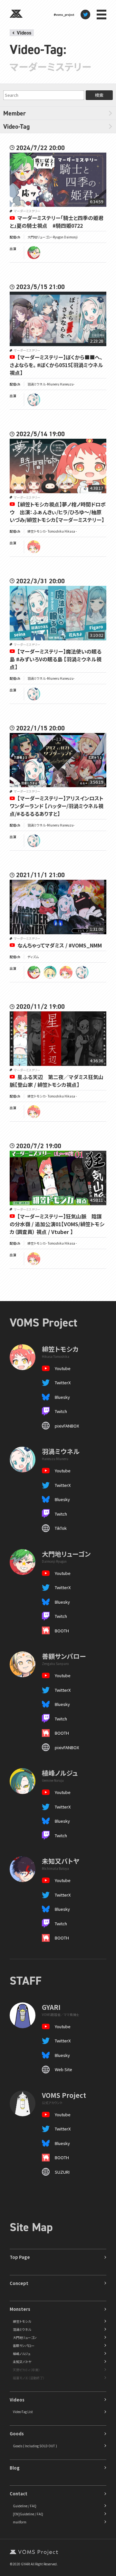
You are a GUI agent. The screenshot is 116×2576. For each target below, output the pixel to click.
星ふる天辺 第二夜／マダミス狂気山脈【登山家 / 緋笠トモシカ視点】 (57, 1081)
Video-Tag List (23, 2412)
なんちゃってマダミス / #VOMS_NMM (60, 945)
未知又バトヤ (22, 2362)
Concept (19, 2283)
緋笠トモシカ (22, 2321)
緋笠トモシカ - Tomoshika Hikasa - (52, 531)
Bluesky (62, 1397)
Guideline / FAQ (25, 2506)
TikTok (61, 1528)
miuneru (34, 400)
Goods (17, 2434)
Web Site (63, 2069)
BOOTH (62, 1631)
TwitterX (63, 1383)
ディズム (33, 957)
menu (101, 15)
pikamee (50, 972)
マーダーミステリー (27, 211)
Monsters (20, 2309)
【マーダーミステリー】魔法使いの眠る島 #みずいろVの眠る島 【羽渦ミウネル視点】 (56, 659)
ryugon (34, 253)
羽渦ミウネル (22, 2329)
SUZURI (62, 2172)
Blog (15, 2468)
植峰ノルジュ (22, 2354)
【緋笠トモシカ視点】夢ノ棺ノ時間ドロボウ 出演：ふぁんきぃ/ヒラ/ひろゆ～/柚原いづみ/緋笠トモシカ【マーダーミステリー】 (58, 512)
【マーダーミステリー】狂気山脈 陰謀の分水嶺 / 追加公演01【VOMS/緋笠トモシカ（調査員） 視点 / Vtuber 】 (57, 1224)
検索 (99, 95)
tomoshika (34, 547)
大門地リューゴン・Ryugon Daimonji (53, 237)
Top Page (20, 2257)
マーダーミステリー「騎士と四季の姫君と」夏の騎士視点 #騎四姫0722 (57, 222)
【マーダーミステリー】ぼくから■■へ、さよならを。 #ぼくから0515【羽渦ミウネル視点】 (56, 365)
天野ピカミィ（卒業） (26, 2370)
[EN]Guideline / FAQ (28, 2514)
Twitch (61, 1411)
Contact (19, 2494)
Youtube (63, 1368)
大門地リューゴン (25, 2337)
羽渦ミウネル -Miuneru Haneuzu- (51, 384)
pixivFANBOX (67, 1426)
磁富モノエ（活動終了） (29, 2378)
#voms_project (64, 15)
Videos (24, 33)
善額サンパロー (24, 2345)
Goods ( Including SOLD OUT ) (35, 2446)
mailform (20, 2522)
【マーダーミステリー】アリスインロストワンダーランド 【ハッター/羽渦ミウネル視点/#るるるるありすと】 (57, 806)
